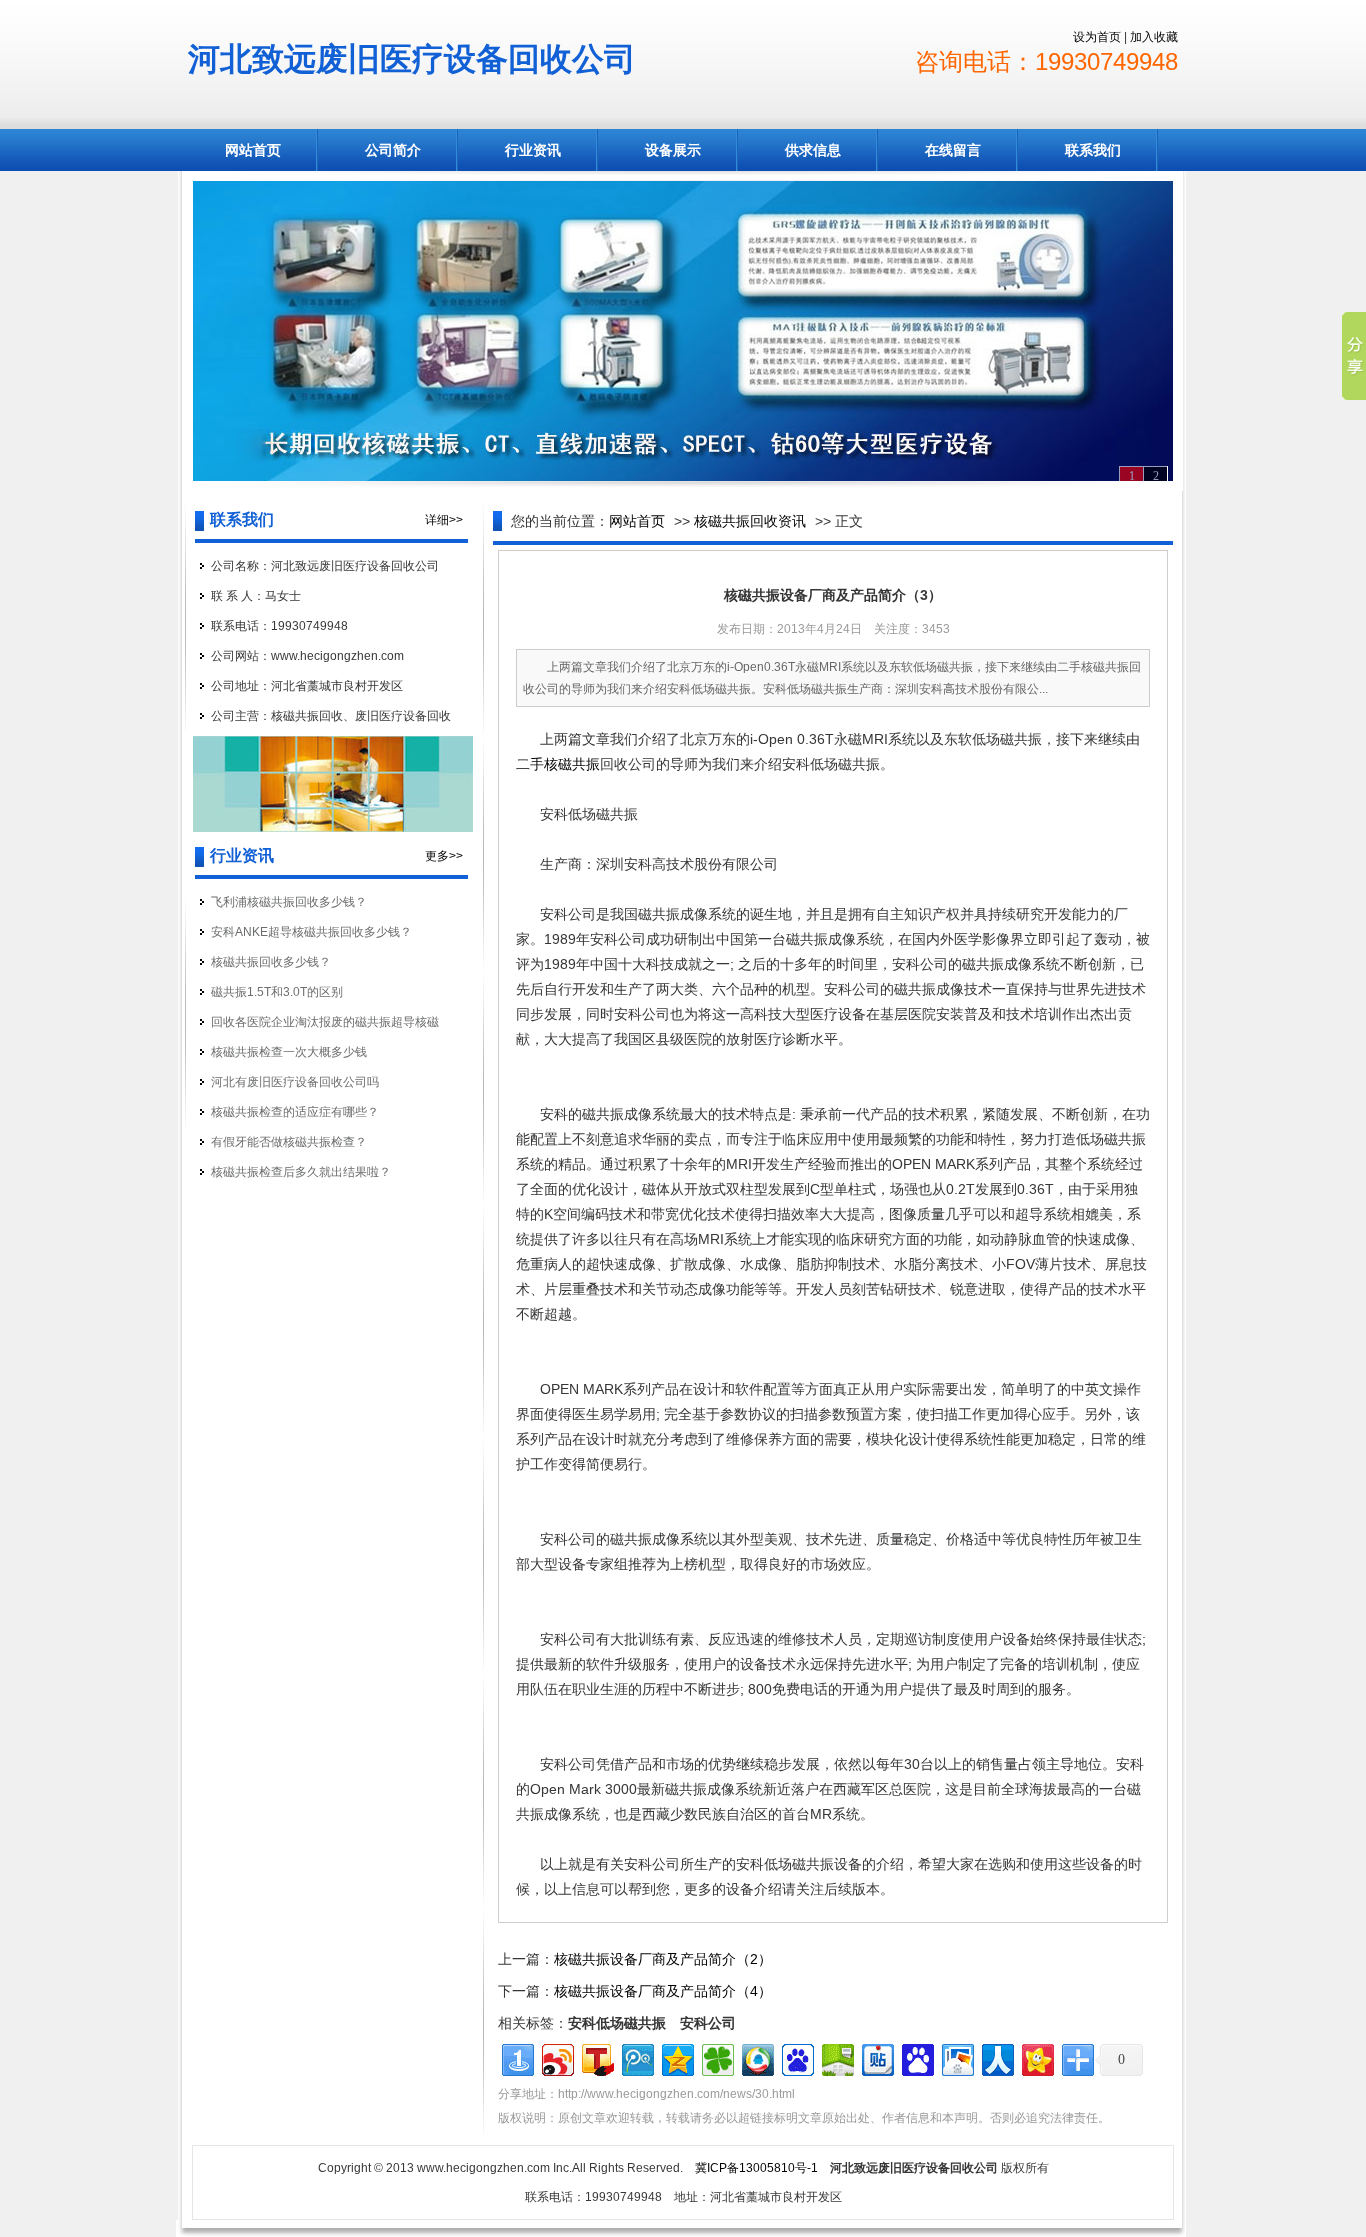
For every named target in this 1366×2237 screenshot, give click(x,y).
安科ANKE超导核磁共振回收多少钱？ (311, 932)
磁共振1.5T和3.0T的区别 (277, 992)
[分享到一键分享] (516, 2057)
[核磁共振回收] (683, 331)
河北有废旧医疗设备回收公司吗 (295, 1082)
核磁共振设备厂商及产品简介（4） (663, 1991)
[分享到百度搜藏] (916, 2057)
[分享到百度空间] (836, 2057)
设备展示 (673, 150)
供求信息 (813, 150)
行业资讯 (533, 150)
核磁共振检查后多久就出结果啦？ (301, 1172)
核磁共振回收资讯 (750, 521)
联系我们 (1093, 150)
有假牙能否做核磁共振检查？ (289, 1142)
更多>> (444, 856)
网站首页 (253, 150)
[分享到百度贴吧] (876, 2057)
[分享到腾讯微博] (636, 2057)
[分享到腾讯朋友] (716, 2057)
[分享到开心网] (1036, 2057)
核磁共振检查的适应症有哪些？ (295, 1112)
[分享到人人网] (996, 2057)
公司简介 (393, 150)
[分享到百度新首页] (796, 2057)
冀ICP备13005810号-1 (756, 2168)
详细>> (444, 520)
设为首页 (1097, 37)
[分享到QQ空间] (676, 2057)
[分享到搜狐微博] (596, 2057)
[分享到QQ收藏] (756, 2057)
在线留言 (953, 150)
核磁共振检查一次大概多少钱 (289, 1052)
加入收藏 (1154, 37)
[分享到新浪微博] (556, 2057)
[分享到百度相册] (956, 2057)
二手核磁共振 (558, 764)
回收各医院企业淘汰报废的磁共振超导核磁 (325, 1022)
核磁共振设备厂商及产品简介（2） (663, 1959)
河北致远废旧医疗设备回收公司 (412, 59)
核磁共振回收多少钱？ (271, 962)
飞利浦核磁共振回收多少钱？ (289, 902)
